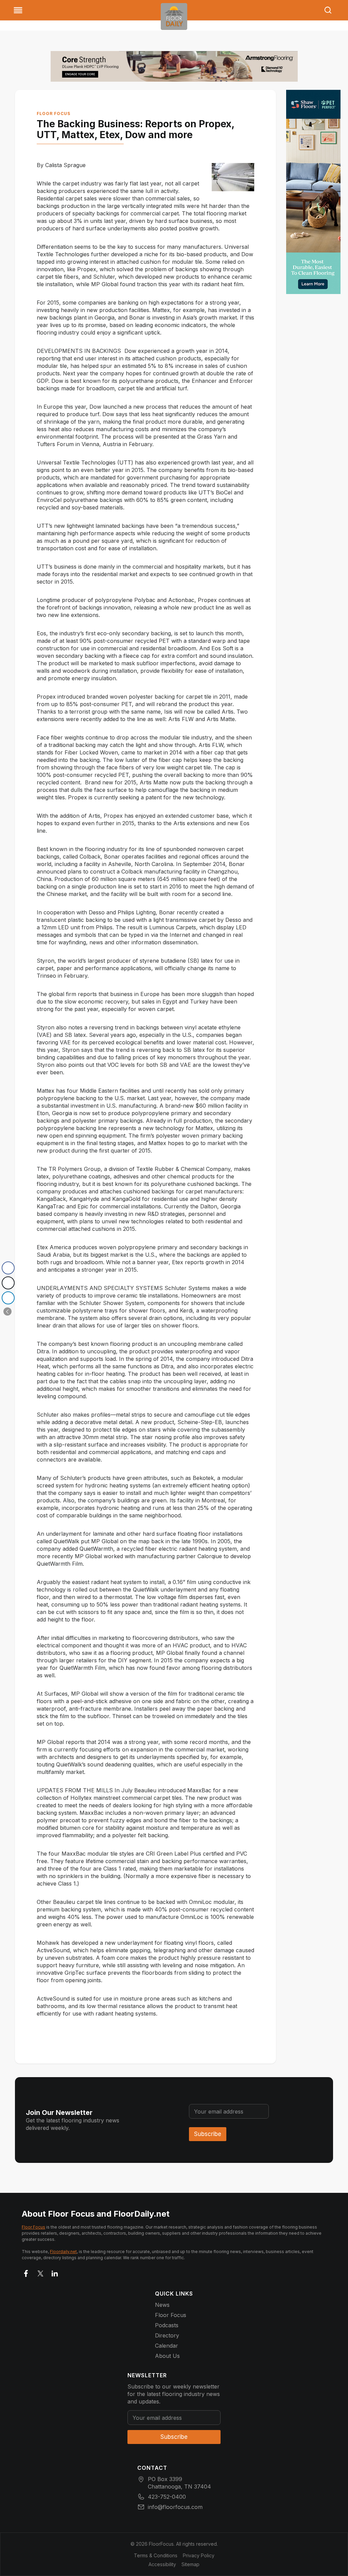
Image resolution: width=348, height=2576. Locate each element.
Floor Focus (54, 113)
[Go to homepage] (174, 17)
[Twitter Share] (8, 1283)
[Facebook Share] (8, 1268)
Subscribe (208, 2134)
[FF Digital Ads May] (313, 192)
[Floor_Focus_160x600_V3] (174, 66)
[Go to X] (40, 2272)
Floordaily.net (63, 2252)
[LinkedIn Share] (8, 1298)
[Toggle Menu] (18, 10)
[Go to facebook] (26, 2272)
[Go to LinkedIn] (55, 2272)
